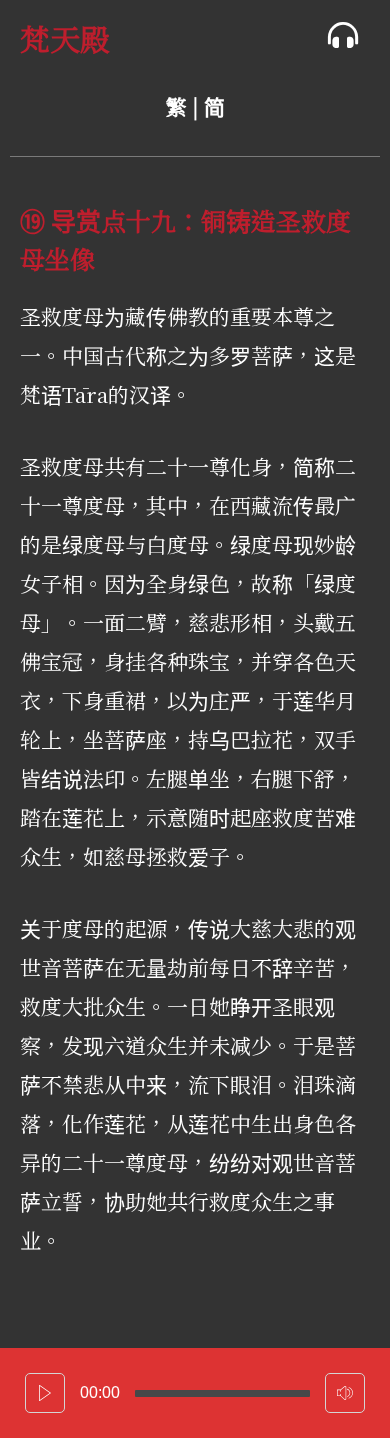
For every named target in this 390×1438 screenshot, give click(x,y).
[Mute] (345, 1393)
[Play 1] (45, 1393)
